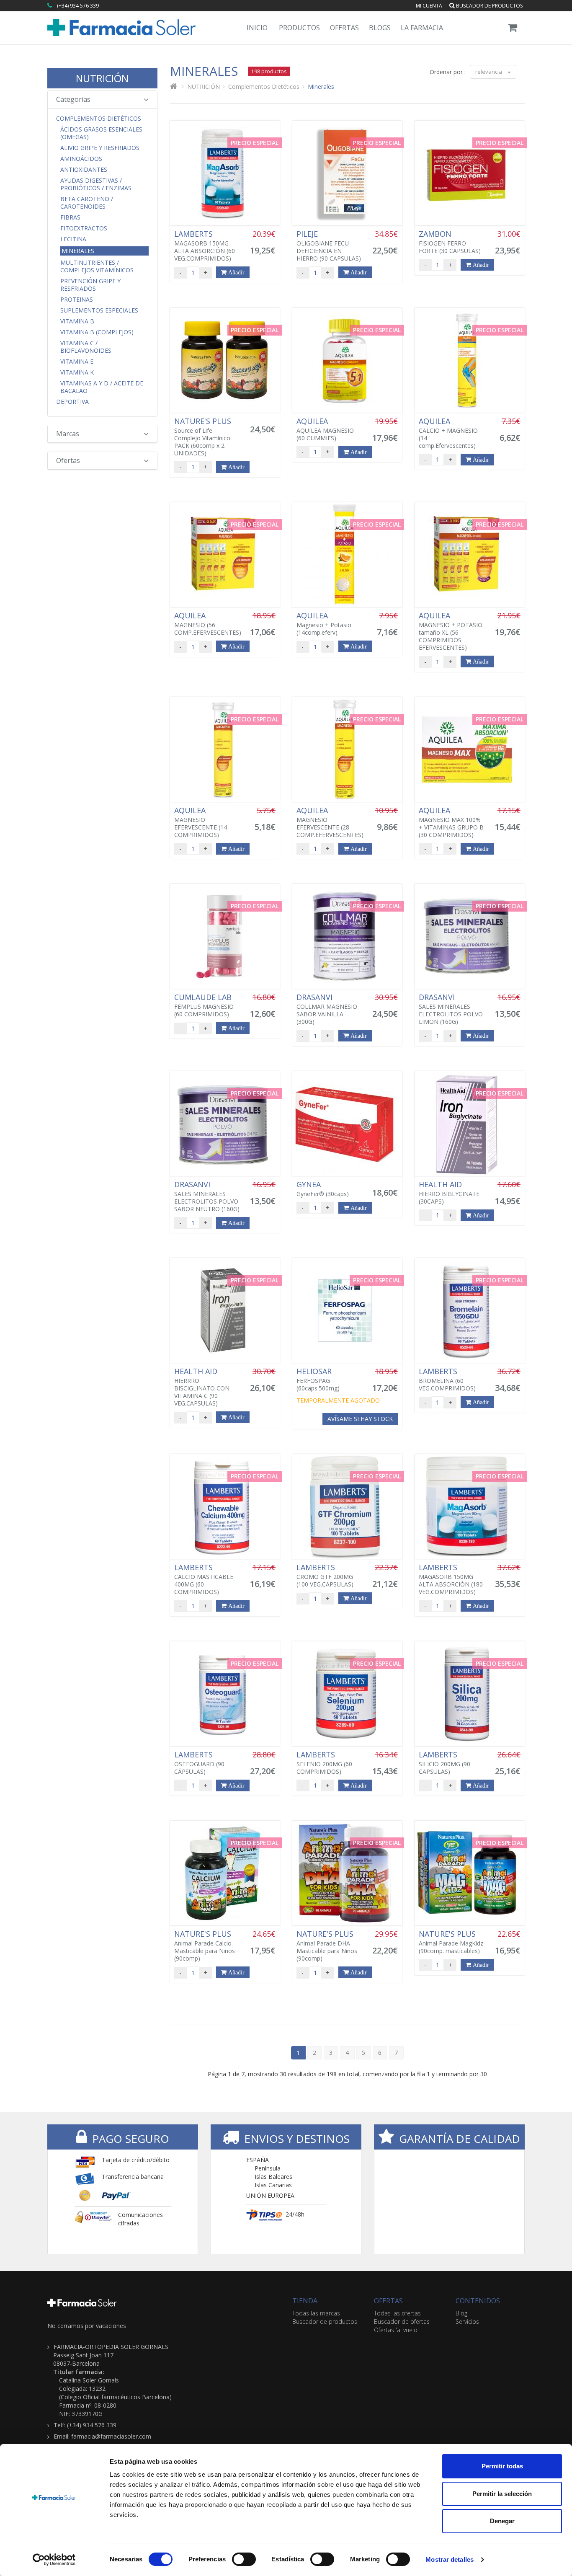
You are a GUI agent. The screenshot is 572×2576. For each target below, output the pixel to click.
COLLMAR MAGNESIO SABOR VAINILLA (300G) (327, 1009)
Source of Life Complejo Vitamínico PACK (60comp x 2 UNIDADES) (204, 437)
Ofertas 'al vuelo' (396, 2330)
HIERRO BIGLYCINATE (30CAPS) (449, 1193)
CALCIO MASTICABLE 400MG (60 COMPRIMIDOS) (204, 1579)
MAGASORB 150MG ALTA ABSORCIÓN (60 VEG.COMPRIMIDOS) (205, 246)
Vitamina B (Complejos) (97, 332)
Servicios (467, 2322)
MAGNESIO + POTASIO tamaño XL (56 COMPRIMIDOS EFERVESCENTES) (451, 631)
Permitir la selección (502, 2494)
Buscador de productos (489, 6)
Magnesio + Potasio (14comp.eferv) (324, 624)
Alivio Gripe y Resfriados (100, 148)
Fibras (70, 217)
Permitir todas (502, 2466)
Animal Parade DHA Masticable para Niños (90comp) (327, 1946)
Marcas (68, 434)
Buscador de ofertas (402, 2322)
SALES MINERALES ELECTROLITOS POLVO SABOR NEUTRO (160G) (207, 1196)
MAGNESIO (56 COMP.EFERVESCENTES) (208, 624)
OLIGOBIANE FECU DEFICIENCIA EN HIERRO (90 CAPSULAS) (329, 246)
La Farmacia (422, 28)
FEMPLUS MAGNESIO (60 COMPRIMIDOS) (204, 1005)
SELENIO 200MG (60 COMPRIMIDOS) (324, 1763)
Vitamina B (77, 321)
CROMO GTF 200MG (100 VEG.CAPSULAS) (325, 1576)
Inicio (257, 28)
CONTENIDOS (478, 2301)
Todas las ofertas (397, 2313)
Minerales (78, 251)
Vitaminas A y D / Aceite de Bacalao (102, 387)
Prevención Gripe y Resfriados (90, 285)
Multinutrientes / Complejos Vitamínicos (97, 266)
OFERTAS (388, 2301)
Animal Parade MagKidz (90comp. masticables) (451, 1942)
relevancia (489, 72)
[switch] (244, 2559)
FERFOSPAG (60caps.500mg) (318, 1380)
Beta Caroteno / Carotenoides (87, 203)
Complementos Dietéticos (99, 119)
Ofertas (344, 28)
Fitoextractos (84, 228)
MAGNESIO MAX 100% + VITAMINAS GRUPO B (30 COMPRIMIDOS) (451, 822)
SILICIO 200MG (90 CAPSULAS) (444, 1763)
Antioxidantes (84, 170)
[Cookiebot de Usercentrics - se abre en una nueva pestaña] (54, 2560)
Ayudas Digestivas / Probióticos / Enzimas (96, 184)
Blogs (380, 28)
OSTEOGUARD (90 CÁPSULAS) (199, 1763)
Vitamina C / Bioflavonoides (86, 347)
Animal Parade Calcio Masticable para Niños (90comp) (205, 1946)
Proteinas (77, 300)
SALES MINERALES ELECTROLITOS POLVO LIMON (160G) (451, 1009)
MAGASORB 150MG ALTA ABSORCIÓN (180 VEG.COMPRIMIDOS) (451, 1579)
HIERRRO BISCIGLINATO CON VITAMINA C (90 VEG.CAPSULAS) (202, 1387)
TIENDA (305, 2301)
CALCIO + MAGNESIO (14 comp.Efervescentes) (448, 433)
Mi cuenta (429, 6)
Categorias (73, 99)
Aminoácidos (81, 159)
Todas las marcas (316, 2313)
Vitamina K (77, 372)
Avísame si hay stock (360, 1419)
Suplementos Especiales (99, 310)
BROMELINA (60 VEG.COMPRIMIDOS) (447, 1380)
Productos (299, 28)
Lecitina (73, 239)
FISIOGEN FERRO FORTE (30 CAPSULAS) (450, 242)
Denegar (502, 2521)
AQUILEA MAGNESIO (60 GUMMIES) (325, 429)
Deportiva (72, 402)
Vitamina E (77, 362)
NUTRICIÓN (102, 78)
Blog (461, 2313)
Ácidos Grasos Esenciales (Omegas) (101, 133)
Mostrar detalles (450, 2559)
